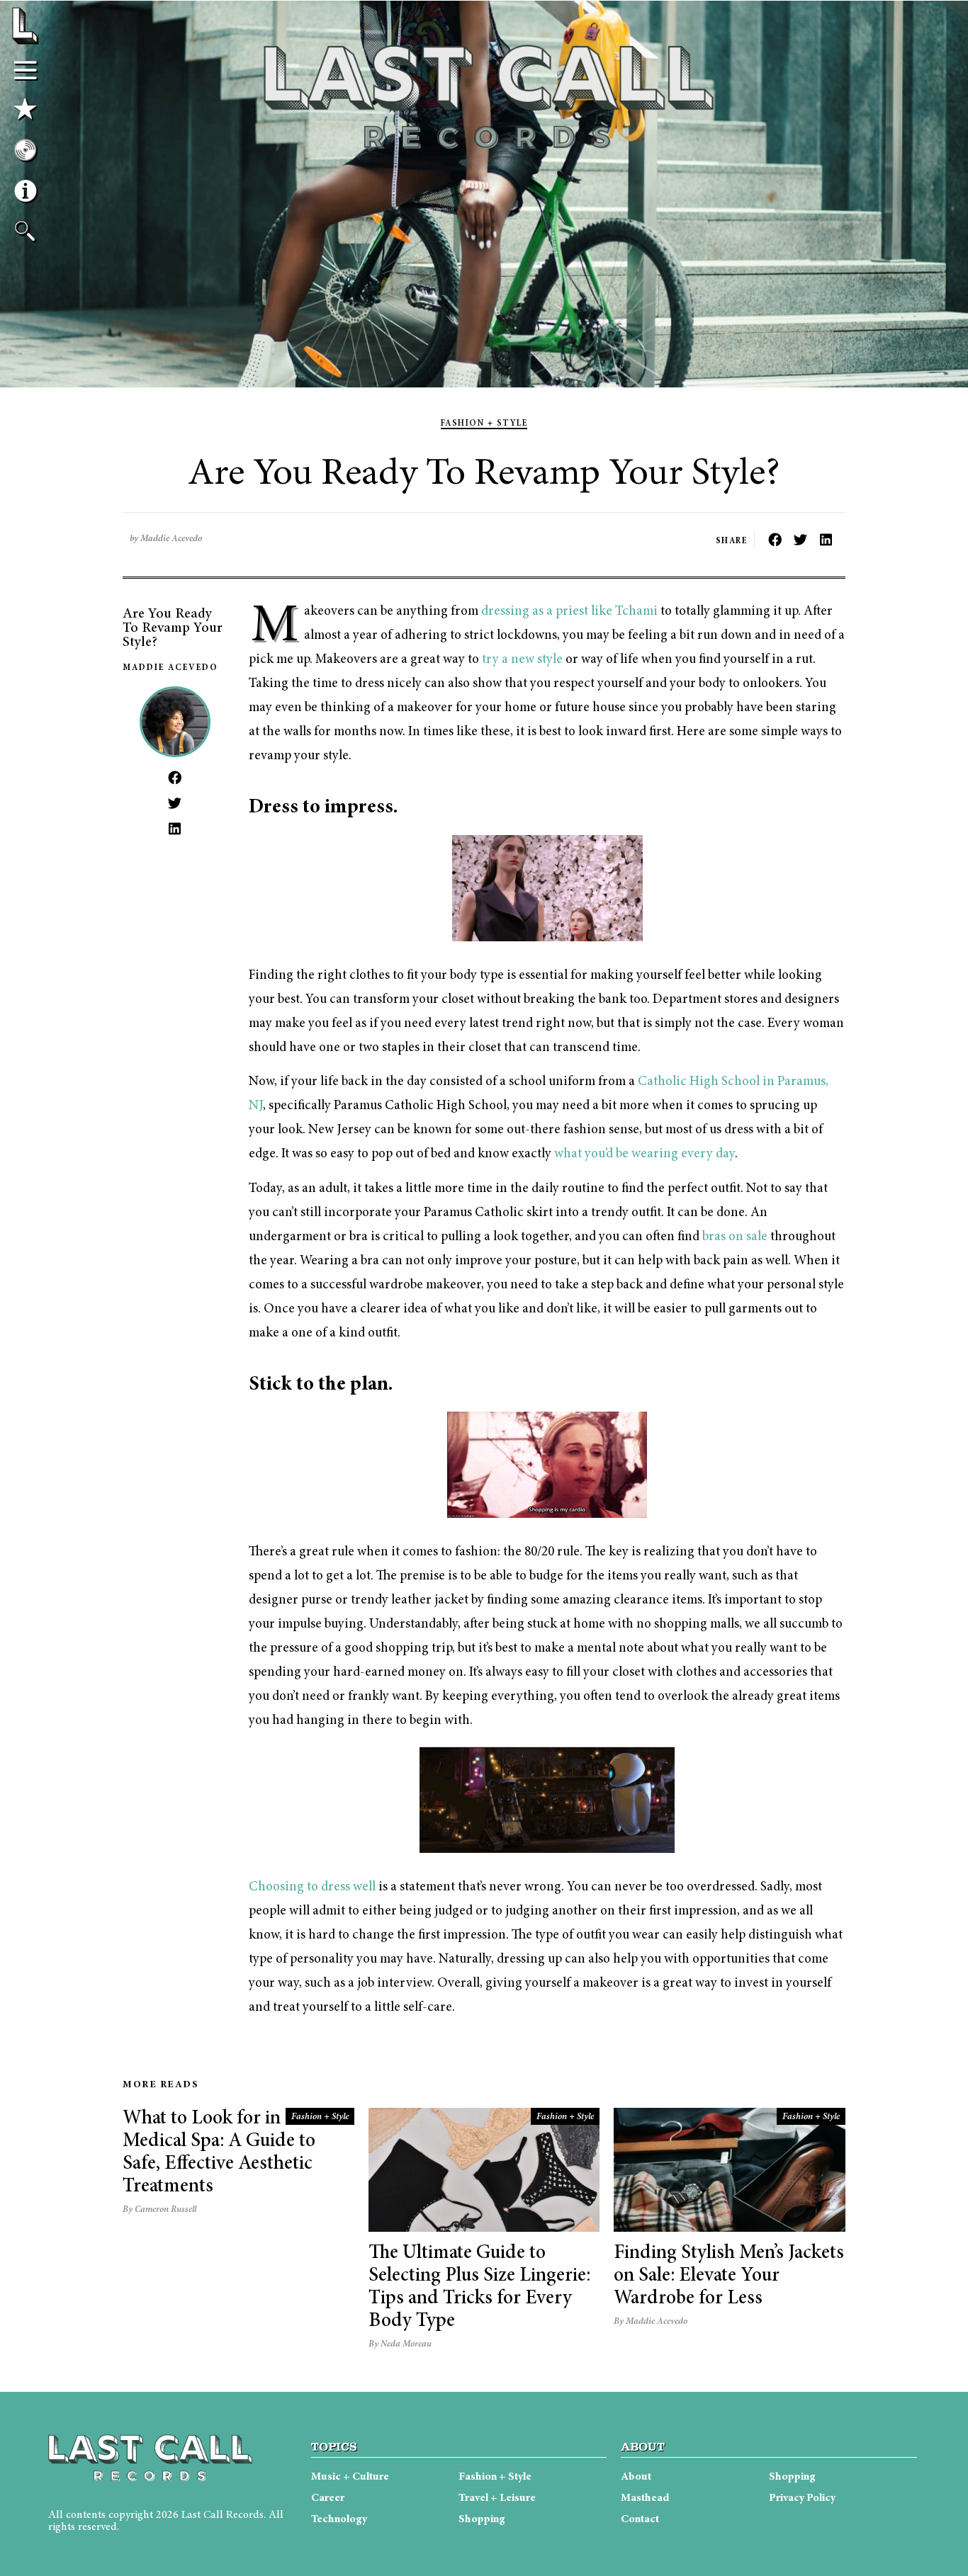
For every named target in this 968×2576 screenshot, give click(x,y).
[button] (775, 539)
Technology (339, 2519)
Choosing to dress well (312, 1887)
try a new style (522, 660)
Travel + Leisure (497, 2498)
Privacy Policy (802, 2498)
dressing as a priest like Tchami (569, 612)
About (636, 2477)
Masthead (645, 2498)
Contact (640, 2519)
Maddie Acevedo (170, 668)
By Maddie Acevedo (651, 2322)
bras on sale (735, 1237)
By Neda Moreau (400, 2345)
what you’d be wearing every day (645, 1154)
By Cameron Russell (159, 2210)
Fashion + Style (484, 424)
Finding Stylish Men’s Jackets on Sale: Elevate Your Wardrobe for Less (729, 2276)
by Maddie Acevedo (166, 539)
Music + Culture (350, 2477)
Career (328, 2498)
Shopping (482, 2519)
